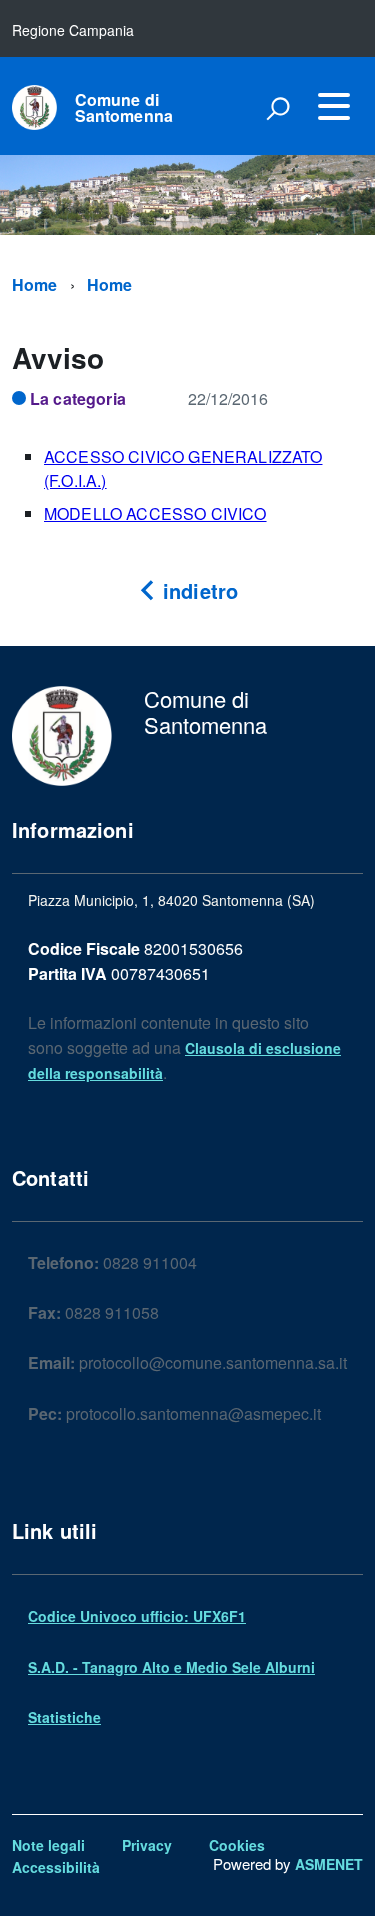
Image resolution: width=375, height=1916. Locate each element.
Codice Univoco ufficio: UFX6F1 (137, 1616)
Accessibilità (56, 1867)
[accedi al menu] (334, 106)
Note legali (48, 1845)
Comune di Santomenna (124, 108)
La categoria (78, 398)
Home (35, 284)
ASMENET (329, 1864)
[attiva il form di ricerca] (278, 108)
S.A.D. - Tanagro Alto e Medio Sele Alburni (171, 1667)
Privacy (147, 1845)
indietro (197, 590)
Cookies (237, 1845)
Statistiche (64, 1717)
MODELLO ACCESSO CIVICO (155, 513)
